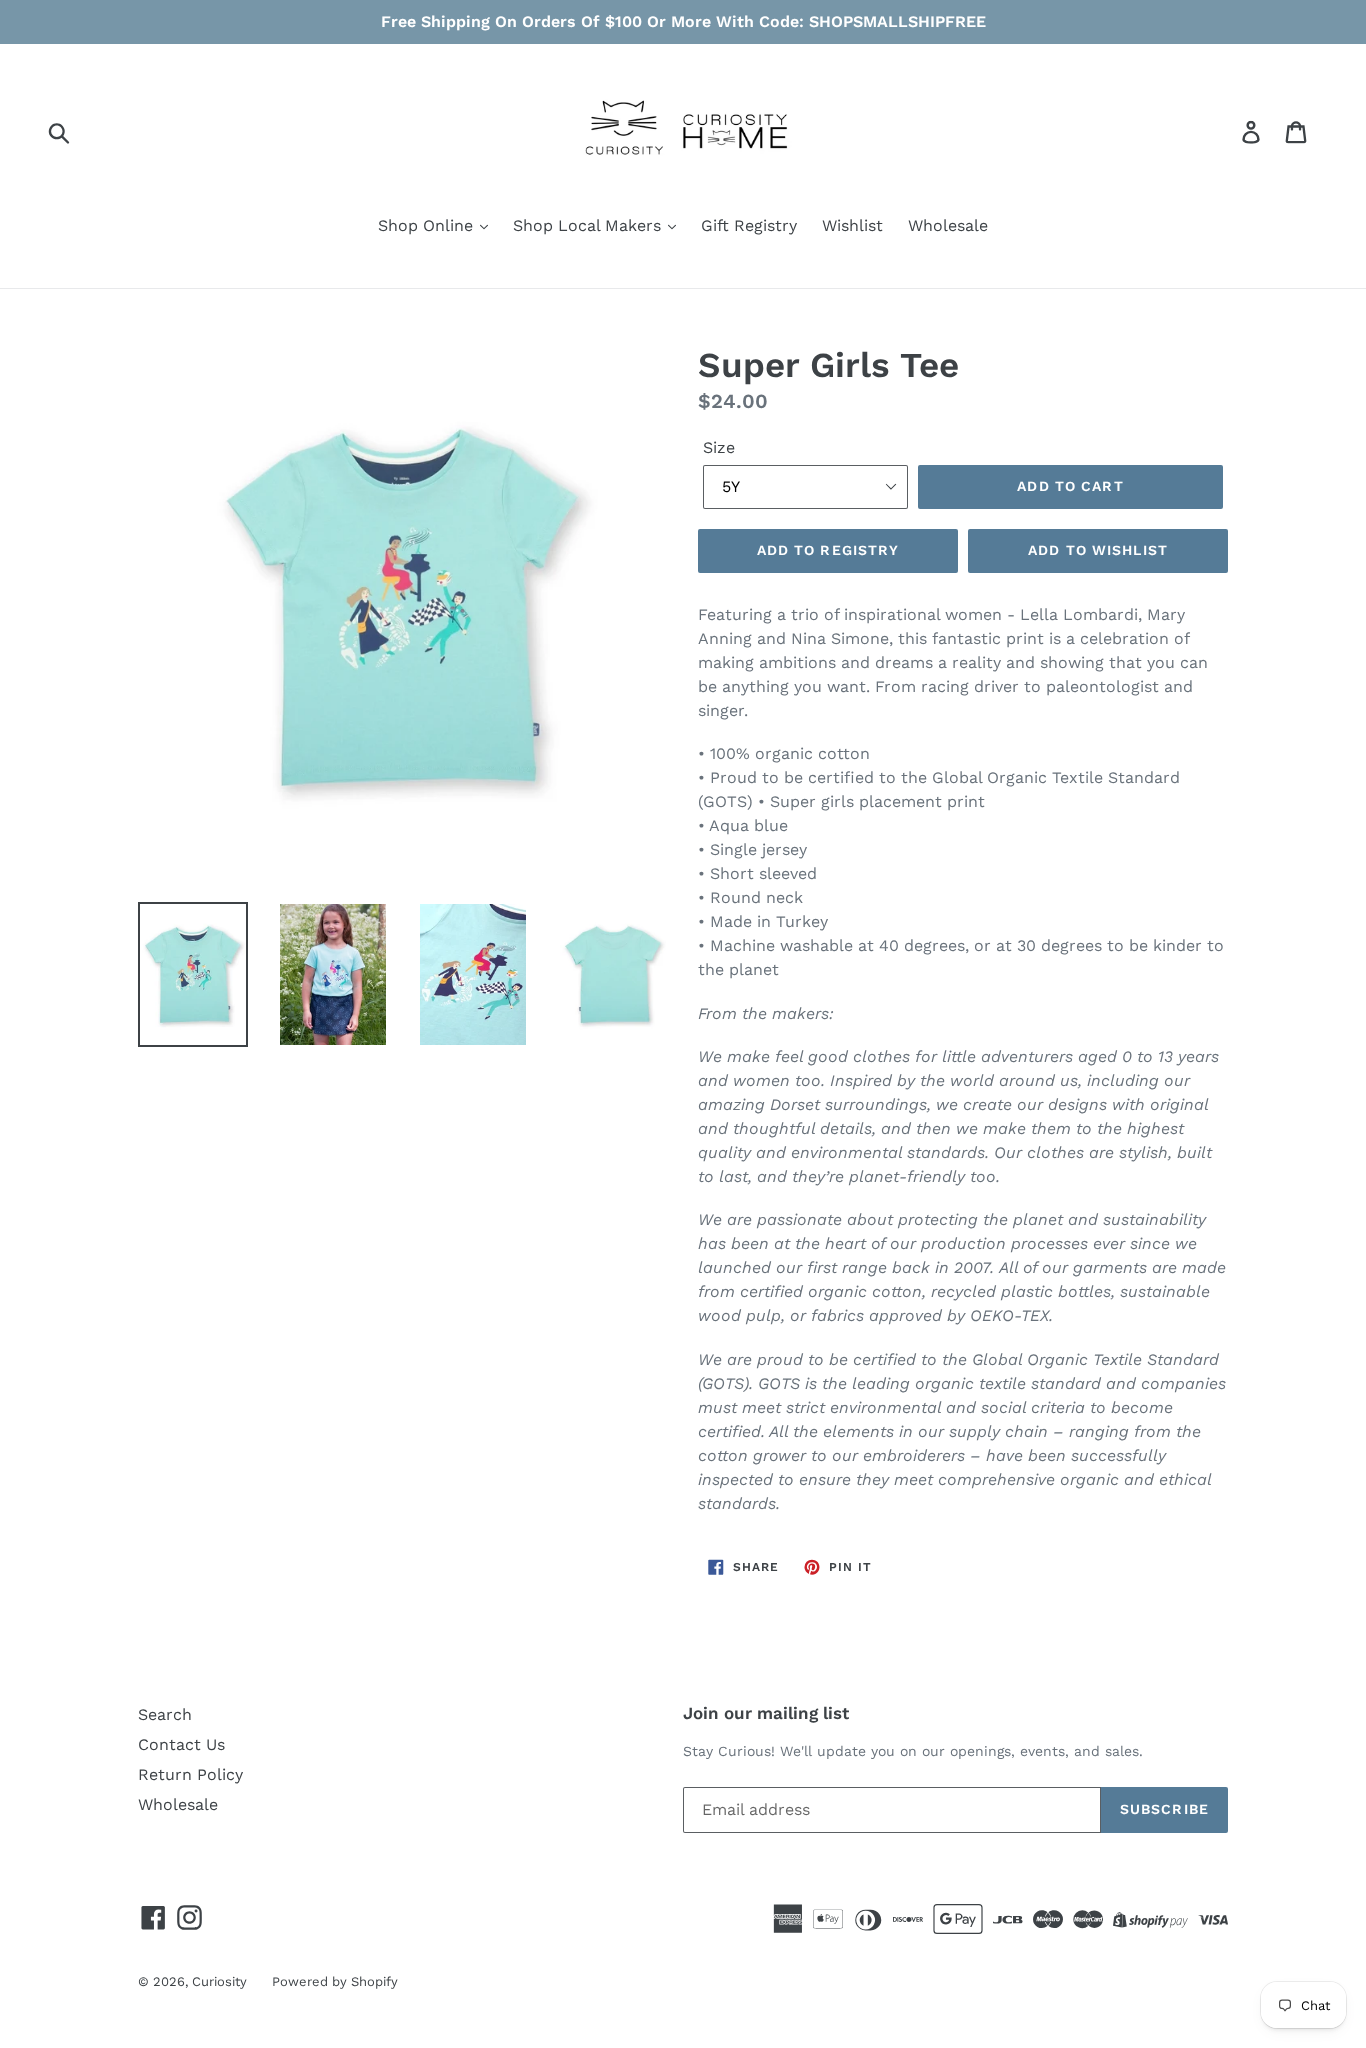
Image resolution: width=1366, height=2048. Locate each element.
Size (719, 447)
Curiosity (219, 1981)
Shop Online (428, 225)
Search (165, 1714)
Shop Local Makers (589, 225)
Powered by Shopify (335, 1981)
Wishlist (852, 225)
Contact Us (181, 1744)
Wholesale (948, 225)
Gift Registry (749, 225)
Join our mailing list (766, 1713)
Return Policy (190, 1774)
